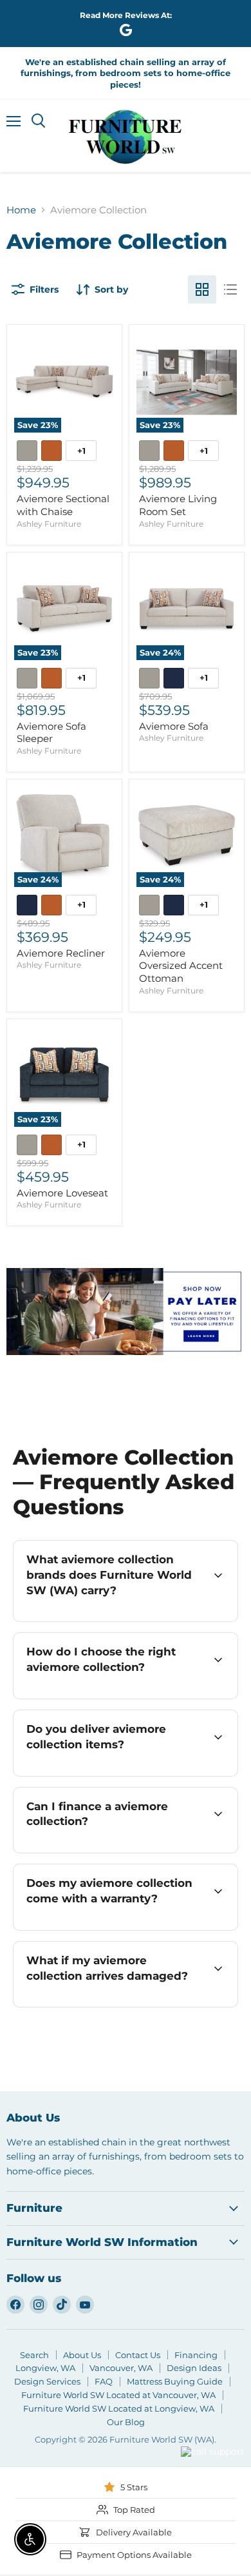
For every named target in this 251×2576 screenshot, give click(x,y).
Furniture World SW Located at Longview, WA (119, 2408)
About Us (82, 2355)
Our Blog (126, 2422)
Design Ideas (194, 2368)
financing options (126, 1851)
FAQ (104, 2381)
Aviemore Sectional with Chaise (63, 505)
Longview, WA (45, 2368)
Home (21, 210)
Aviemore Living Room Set (178, 505)
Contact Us (138, 2355)
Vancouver (196, 2428)
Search (34, 2355)
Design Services (47, 2381)
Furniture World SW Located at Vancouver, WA (118, 2395)
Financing (196, 2355)
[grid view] (202, 289)
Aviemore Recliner (61, 953)
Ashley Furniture (49, 524)
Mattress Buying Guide (175, 2381)
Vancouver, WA (121, 2368)
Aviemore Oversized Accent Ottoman (181, 966)
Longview (146, 2468)
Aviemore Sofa (174, 726)
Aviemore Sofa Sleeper (51, 733)
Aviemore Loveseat (62, 1193)
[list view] (230, 289)
